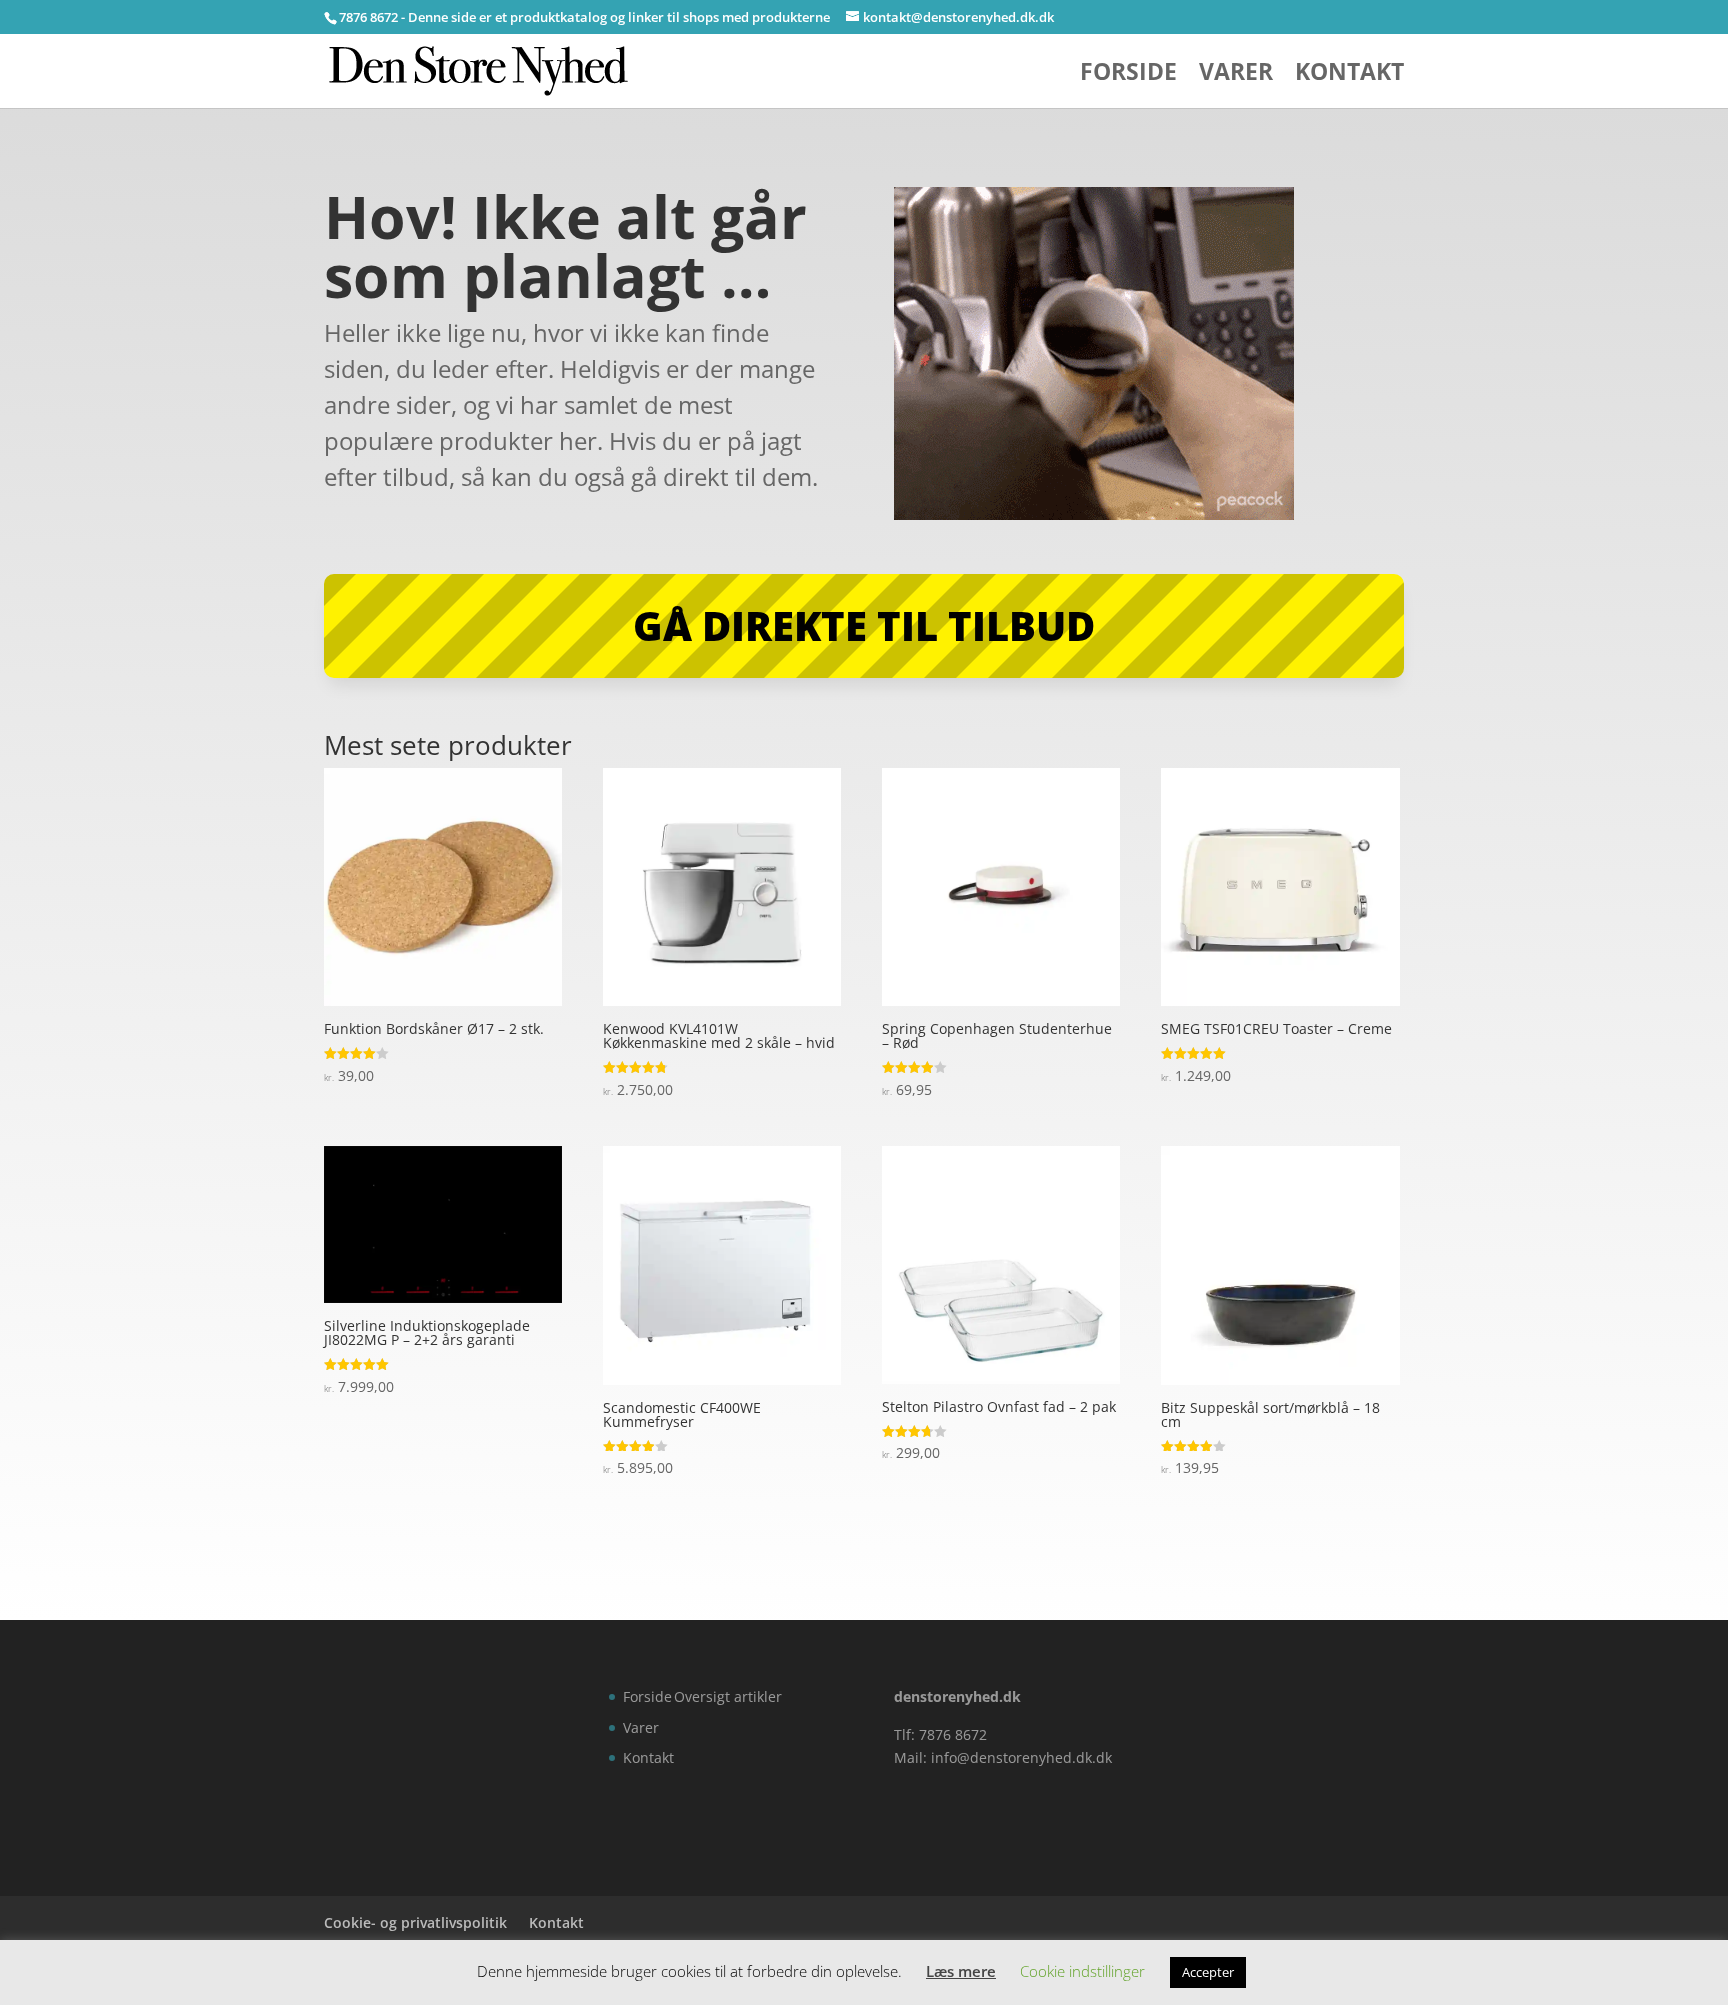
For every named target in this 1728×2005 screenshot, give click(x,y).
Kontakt (1349, 75)
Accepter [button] (1208, 1972)
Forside (1128, 75)
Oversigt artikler (728, 1696)
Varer (1236, 75)
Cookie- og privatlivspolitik (415, 1922)
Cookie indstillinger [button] (1082, 1971)
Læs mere (961, 1971)
